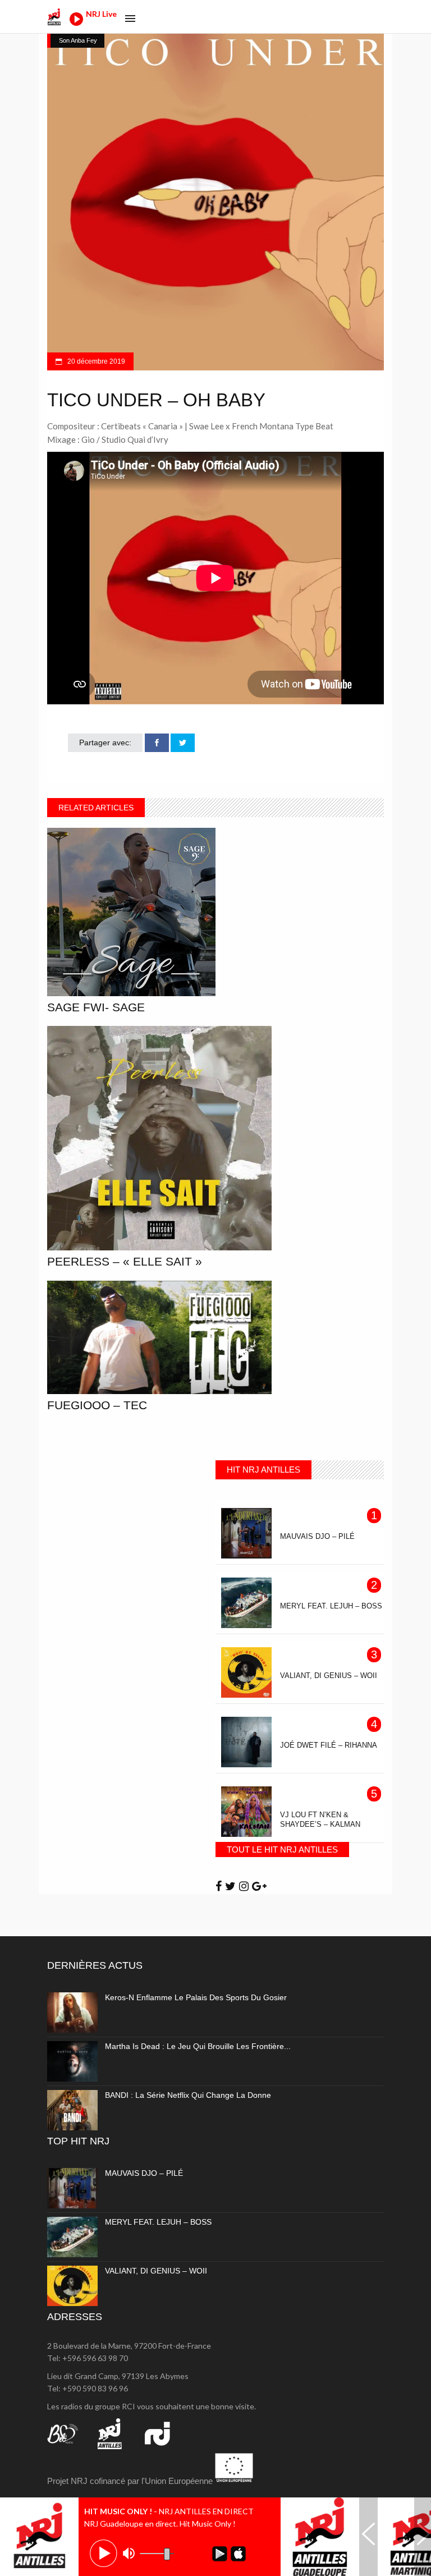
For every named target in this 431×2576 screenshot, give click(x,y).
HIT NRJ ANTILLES (263, 1470)
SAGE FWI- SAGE (96, 1007)
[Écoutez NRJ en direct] (76, 23)
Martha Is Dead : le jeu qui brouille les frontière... (198, 2046)
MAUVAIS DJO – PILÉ (144, 2173)
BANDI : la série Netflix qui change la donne (188, 2095)
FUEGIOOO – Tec (97, 1405)
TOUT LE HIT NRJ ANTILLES (282, 1850)
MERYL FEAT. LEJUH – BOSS (158, 2222)
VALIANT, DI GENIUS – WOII (156, 2271)
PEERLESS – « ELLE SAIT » (125, 1261)
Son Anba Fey (78, 40)
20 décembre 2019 (95, 361)
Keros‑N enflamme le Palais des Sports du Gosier (196, 1997)
